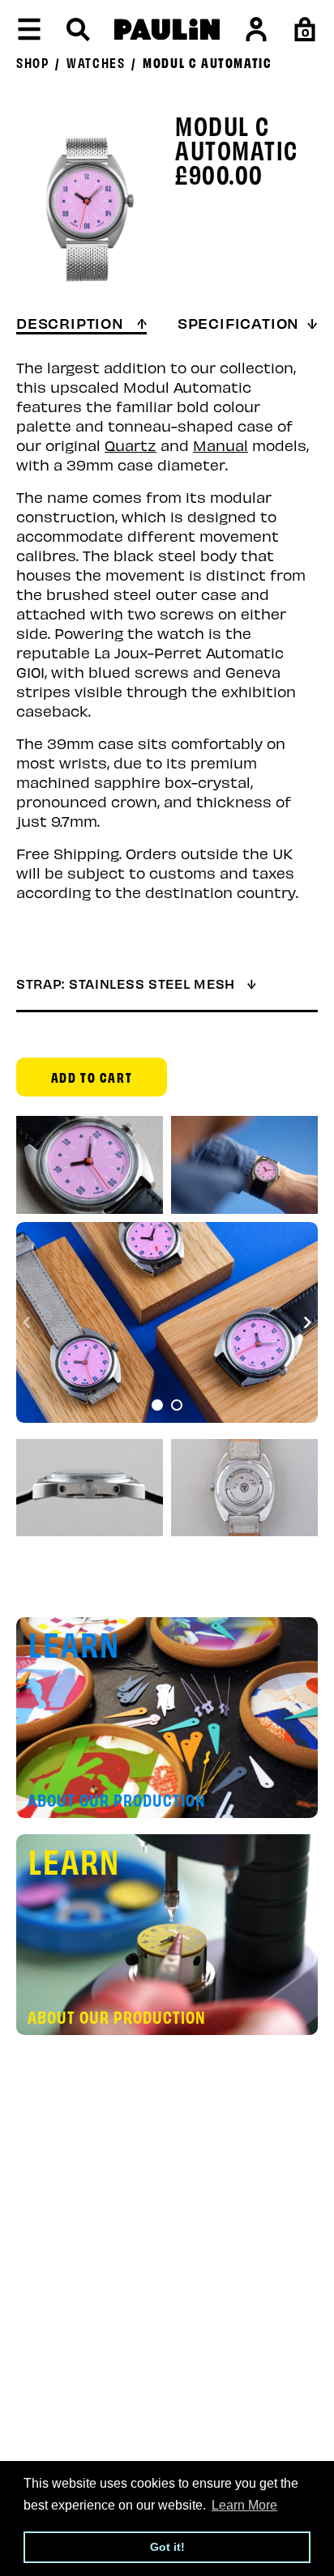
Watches (96, 62)
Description (73, 322)
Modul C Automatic (207, 62)
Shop (32, 62)
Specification (238, 322)
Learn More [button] (244, 2505)
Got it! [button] (167, 2547)
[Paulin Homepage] (167, 30)
